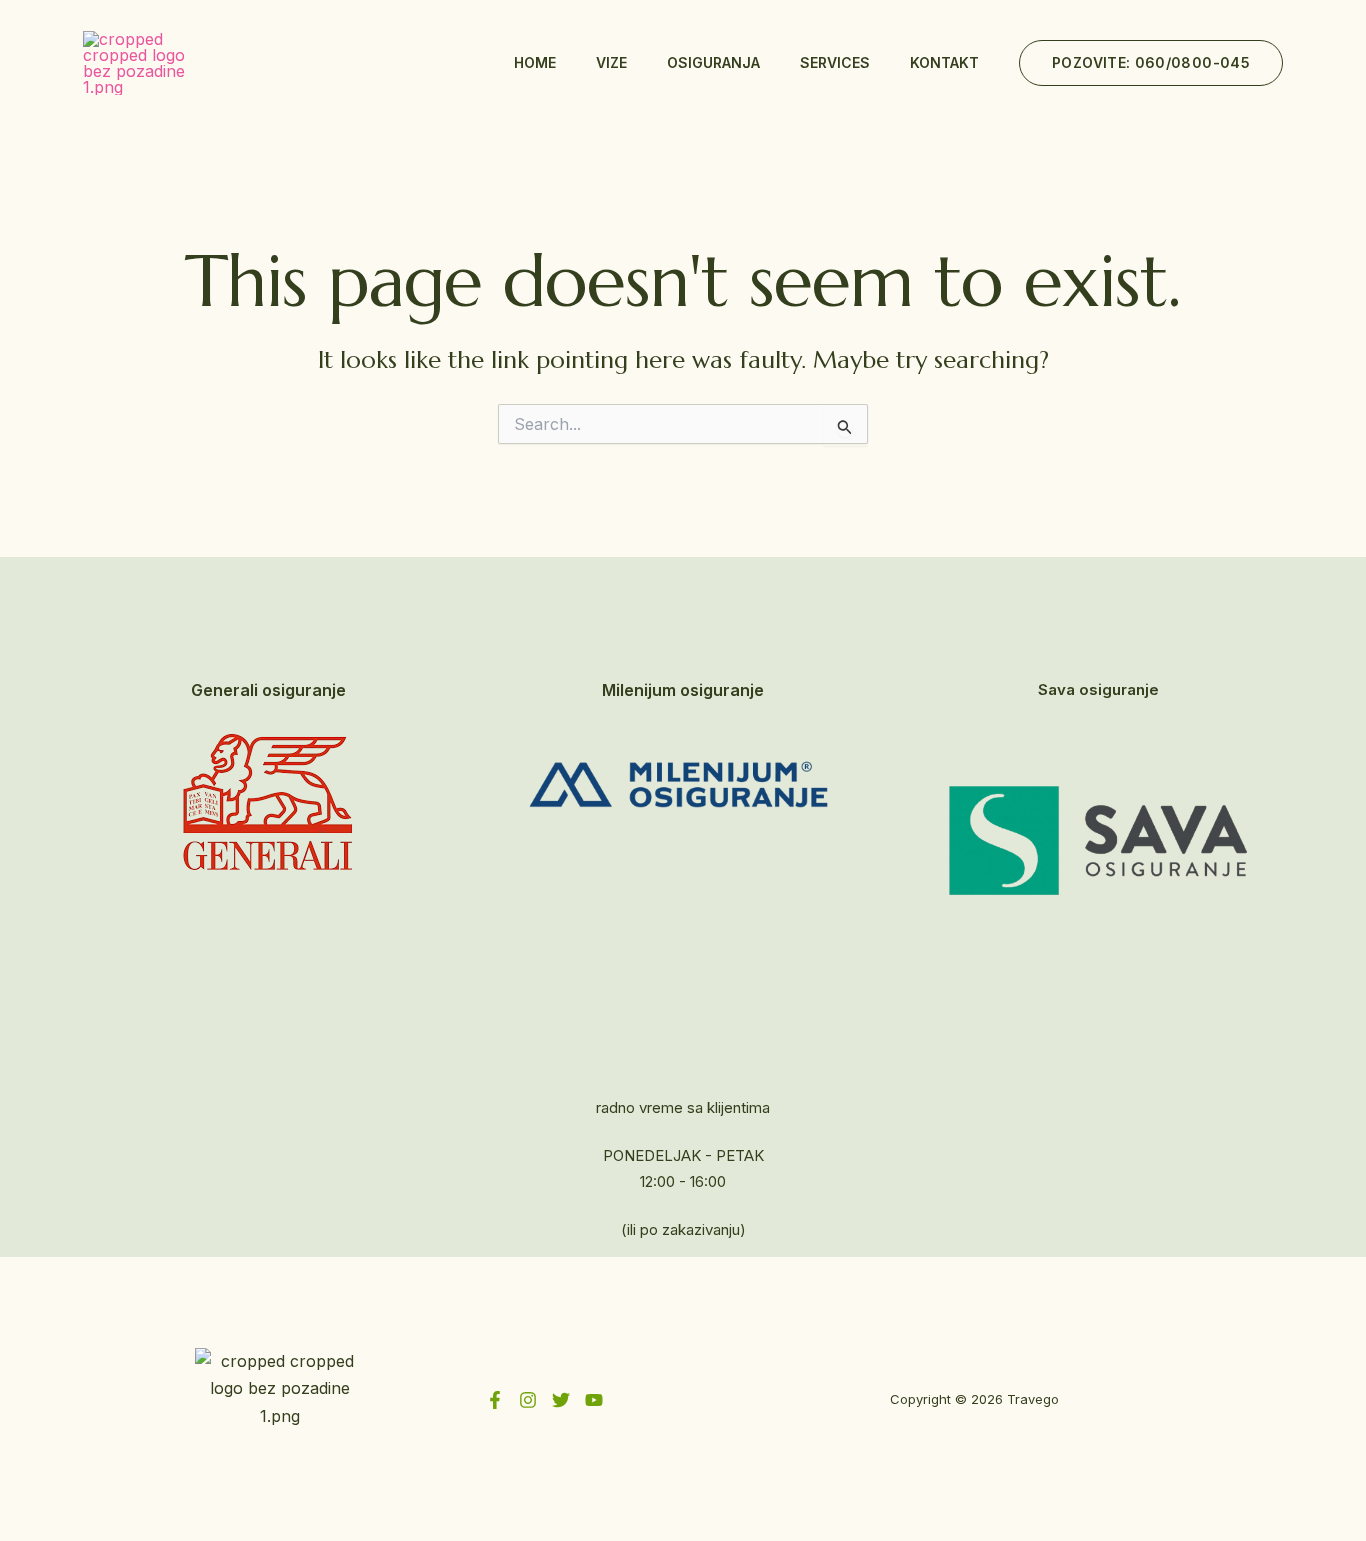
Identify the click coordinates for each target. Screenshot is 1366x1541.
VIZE (611, 62)
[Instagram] (528, 1400)
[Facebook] (495, 1400)
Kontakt (944, 62)
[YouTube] (594, 1400)
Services (835, 62)
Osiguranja (713, 62)
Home (535, 62)
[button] (1151, 63)
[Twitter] (561, 1400)
